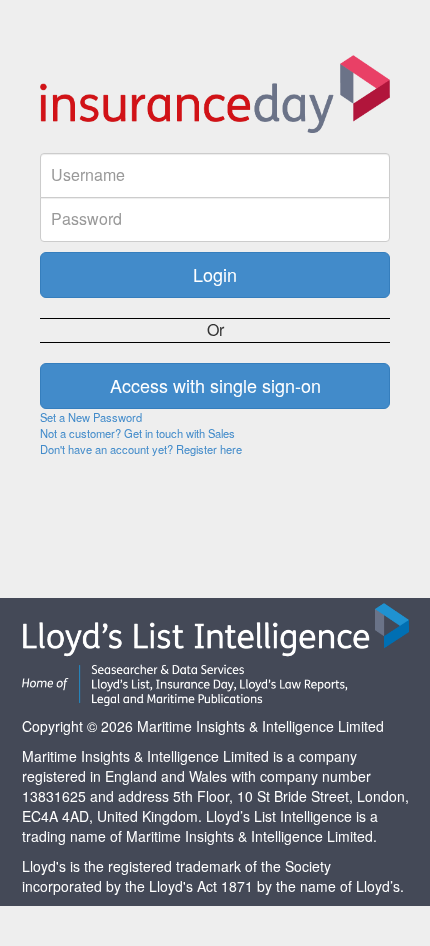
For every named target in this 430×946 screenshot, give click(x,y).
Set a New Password (91, 417)
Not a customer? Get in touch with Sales (137, 433)
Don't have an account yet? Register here (141, 449)
